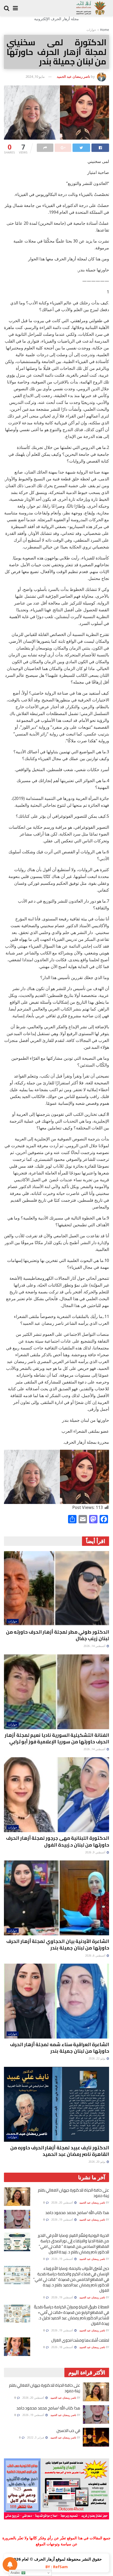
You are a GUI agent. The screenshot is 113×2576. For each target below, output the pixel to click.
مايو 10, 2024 (35, 76)
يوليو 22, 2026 (97, 2058)
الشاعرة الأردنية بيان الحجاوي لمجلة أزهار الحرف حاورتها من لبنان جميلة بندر (58, 1945)
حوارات (91, 30)
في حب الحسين (68, 2431)
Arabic (16, 2573)
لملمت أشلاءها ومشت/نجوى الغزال (80, 2340)
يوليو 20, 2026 (97, 2162)
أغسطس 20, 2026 (63, 2202)
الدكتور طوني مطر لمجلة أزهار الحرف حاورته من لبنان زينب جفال (58, 1635)
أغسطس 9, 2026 (96, 1852)
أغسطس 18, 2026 (63, 2347)
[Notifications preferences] (10, 2564)
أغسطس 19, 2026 (63, 2220)
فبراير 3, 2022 (36, 2437)
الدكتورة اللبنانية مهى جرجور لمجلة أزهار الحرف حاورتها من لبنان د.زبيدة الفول (58, 1841)
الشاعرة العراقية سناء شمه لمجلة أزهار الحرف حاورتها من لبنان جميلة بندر (60, 2048)
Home (105, 30)
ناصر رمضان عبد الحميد (73, 76)
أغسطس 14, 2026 (95, 1646)
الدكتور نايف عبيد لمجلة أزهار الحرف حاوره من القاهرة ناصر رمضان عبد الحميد (60, 2151)
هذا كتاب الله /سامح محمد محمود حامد (77, 2213)
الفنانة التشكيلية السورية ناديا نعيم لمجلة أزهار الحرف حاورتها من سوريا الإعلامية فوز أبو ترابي (57, 1738)
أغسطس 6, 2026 (96, 1956)
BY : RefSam (57, 2567)
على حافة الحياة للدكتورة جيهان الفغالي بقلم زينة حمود (73, 2193)
